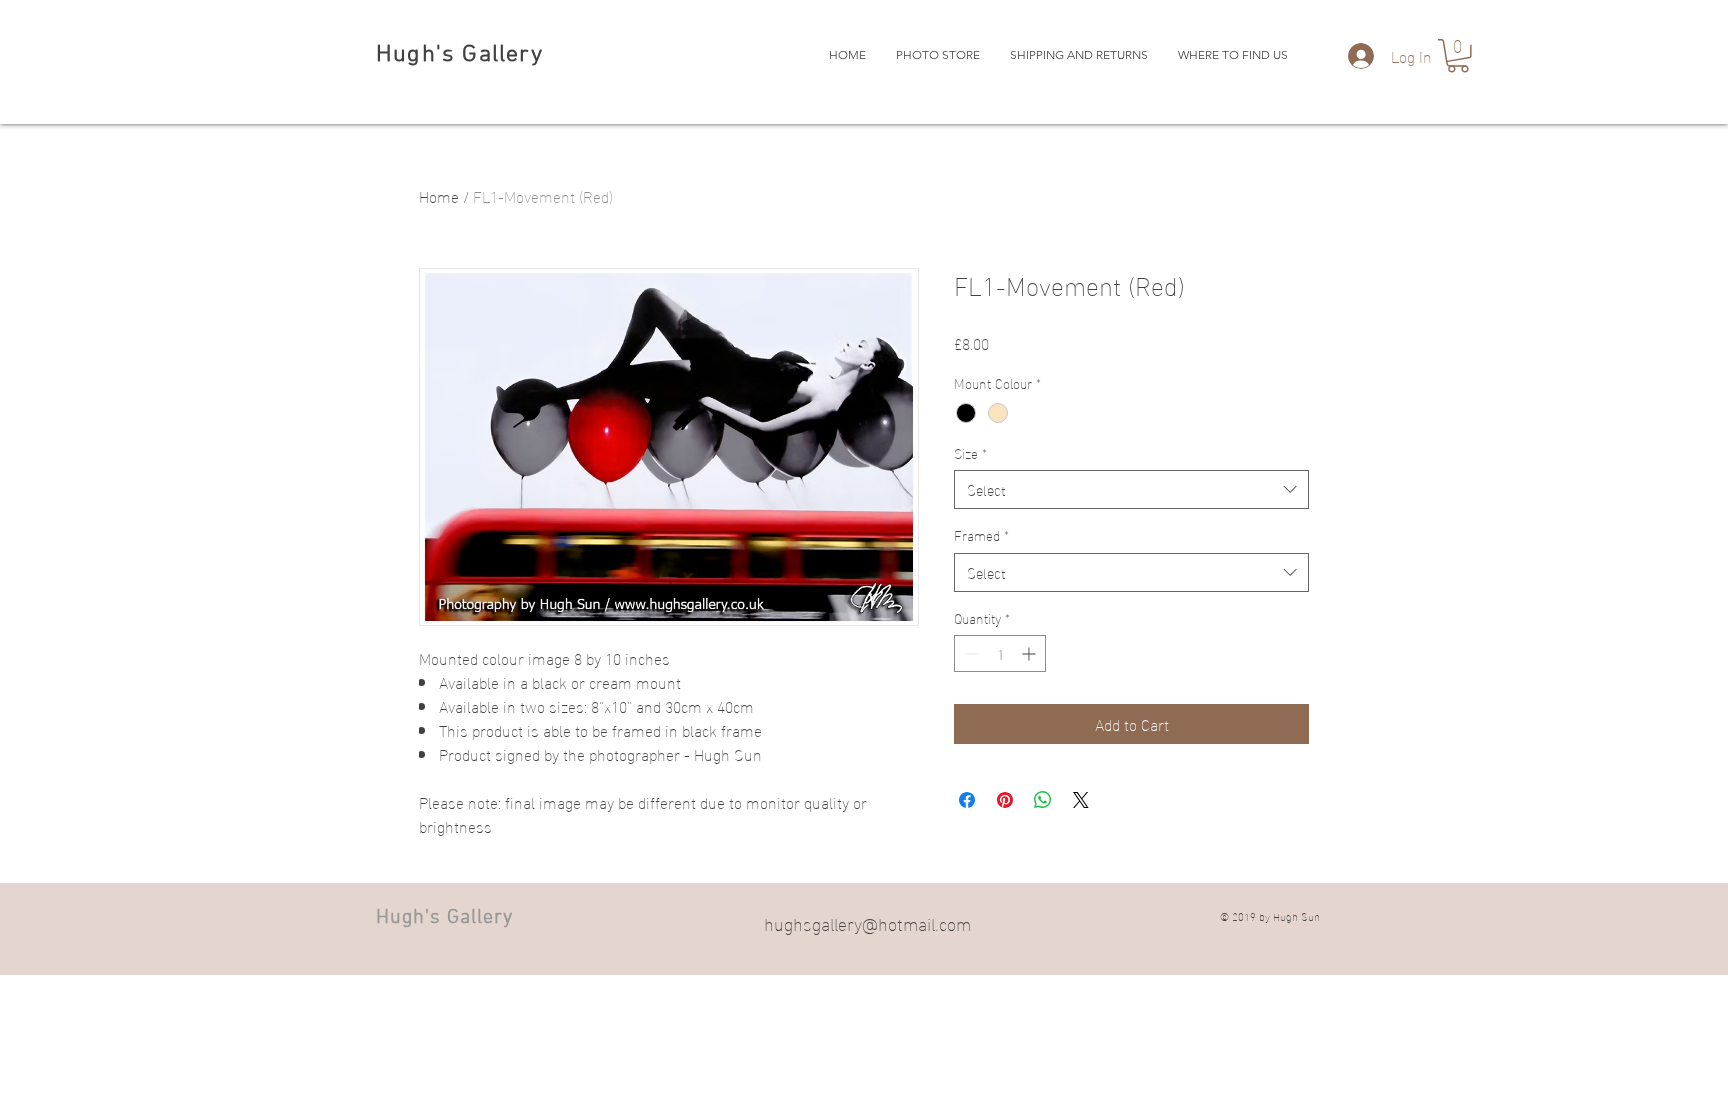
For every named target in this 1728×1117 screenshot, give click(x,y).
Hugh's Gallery (459, 55)
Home (439, 195)
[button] (1458, 56)
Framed (981, 535)
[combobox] (1131, 489)
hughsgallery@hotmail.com (867, 922)
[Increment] (1030, 653)
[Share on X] (1081, 800)
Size (970, 453)
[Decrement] (969, 653)
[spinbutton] (1000, 653)
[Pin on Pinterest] (1005, 800)
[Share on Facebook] (967, 800)
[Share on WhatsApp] (1043, 800)
